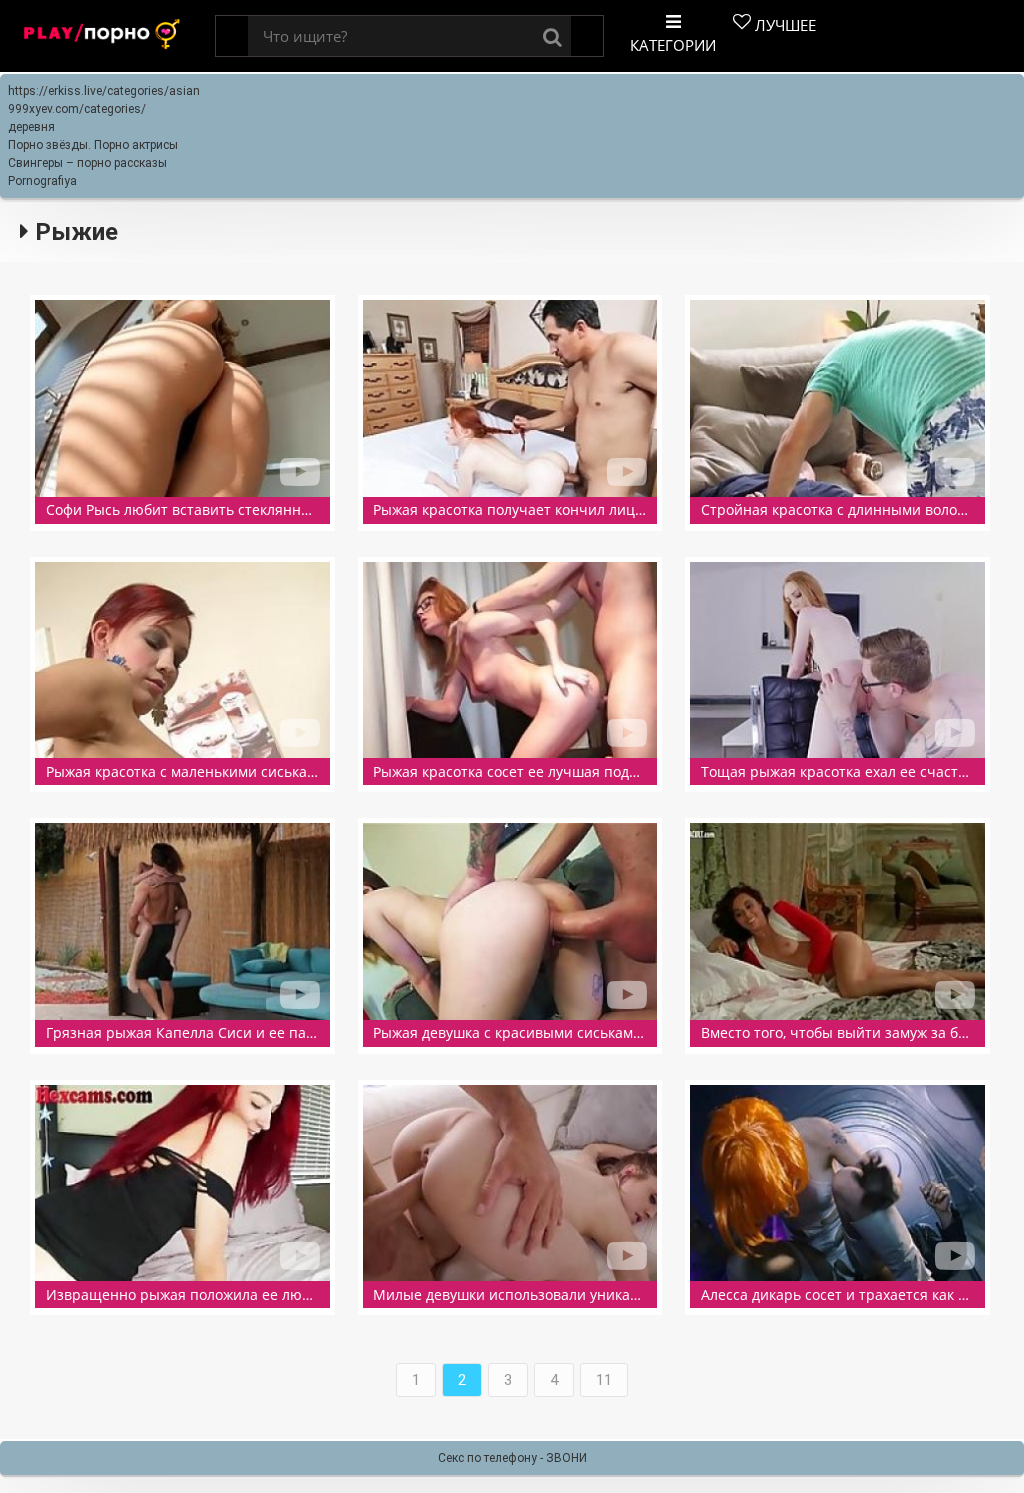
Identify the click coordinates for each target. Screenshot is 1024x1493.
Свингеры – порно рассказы (87, 163)
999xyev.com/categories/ (77, 109)
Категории (673, 45)
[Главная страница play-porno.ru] (102, 36)
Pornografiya (42, 181)
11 (604, 1380)
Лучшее (783, 25)
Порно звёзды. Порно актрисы (93, 145)
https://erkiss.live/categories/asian (104, 91)
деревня (31, 127)
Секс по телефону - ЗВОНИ (512, 1458)
